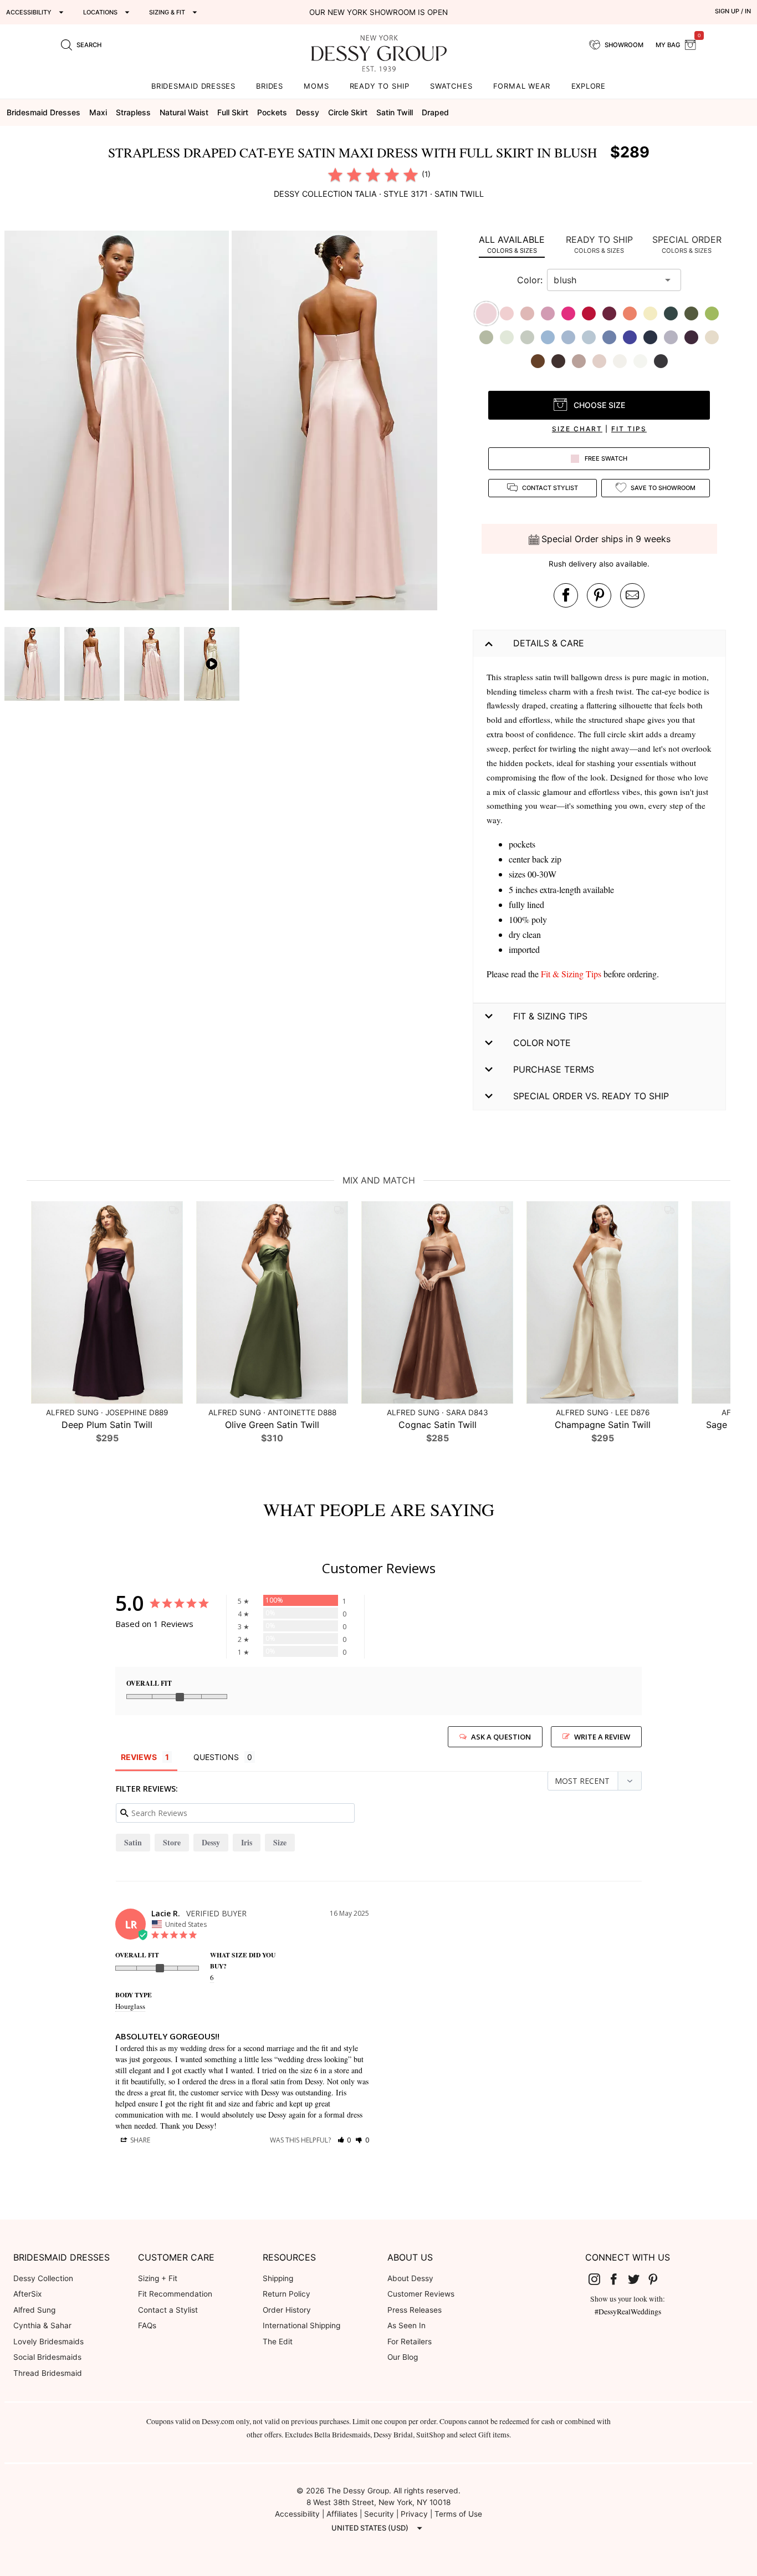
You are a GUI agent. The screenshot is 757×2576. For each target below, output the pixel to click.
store (172, 1842)
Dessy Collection (43, 2278)
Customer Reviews (421, 2294)
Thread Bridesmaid (48, 2373)
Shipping (278, 2278)
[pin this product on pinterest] (599, 595)
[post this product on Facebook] (566, 595)
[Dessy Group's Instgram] (599, 2279)
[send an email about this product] (632, 595)
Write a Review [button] (602, 1737)
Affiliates (342, 2514)
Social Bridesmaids (47, 2357)
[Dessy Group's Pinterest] (658, 2279)
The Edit (278, 2342)
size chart (577, 429)
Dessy (211, 1842)
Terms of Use (458, 2514)
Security (379, 2514)
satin (133, 1842)
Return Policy (287, 2294)
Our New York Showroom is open (378, 12)
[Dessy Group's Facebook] (618, 2279)
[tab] (512, 244)
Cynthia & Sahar (42, 2325)
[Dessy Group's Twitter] (638, 2279)
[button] (118, 422)
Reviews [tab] (139, 1757)
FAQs (147, 2325)
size (280, 1842)
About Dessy (410, 2278)
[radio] (335, 175)
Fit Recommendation (175, 2294)
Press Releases (415, 2310)
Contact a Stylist (168, 2310)
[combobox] (606, 280)
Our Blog (403, 2357)
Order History (287, 2310)
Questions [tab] (216, 1757)
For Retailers (410, 2342)
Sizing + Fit (158, 2278)
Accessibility (297, 2514)
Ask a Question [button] (501, 1737)
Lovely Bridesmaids (48, 2342)
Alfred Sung (34, 2310)
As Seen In (406, 2325)
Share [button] (139, 2140)
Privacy (414, 2514)
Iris (247, 1842)
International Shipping (301, 2325)
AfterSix (27, 2294)
